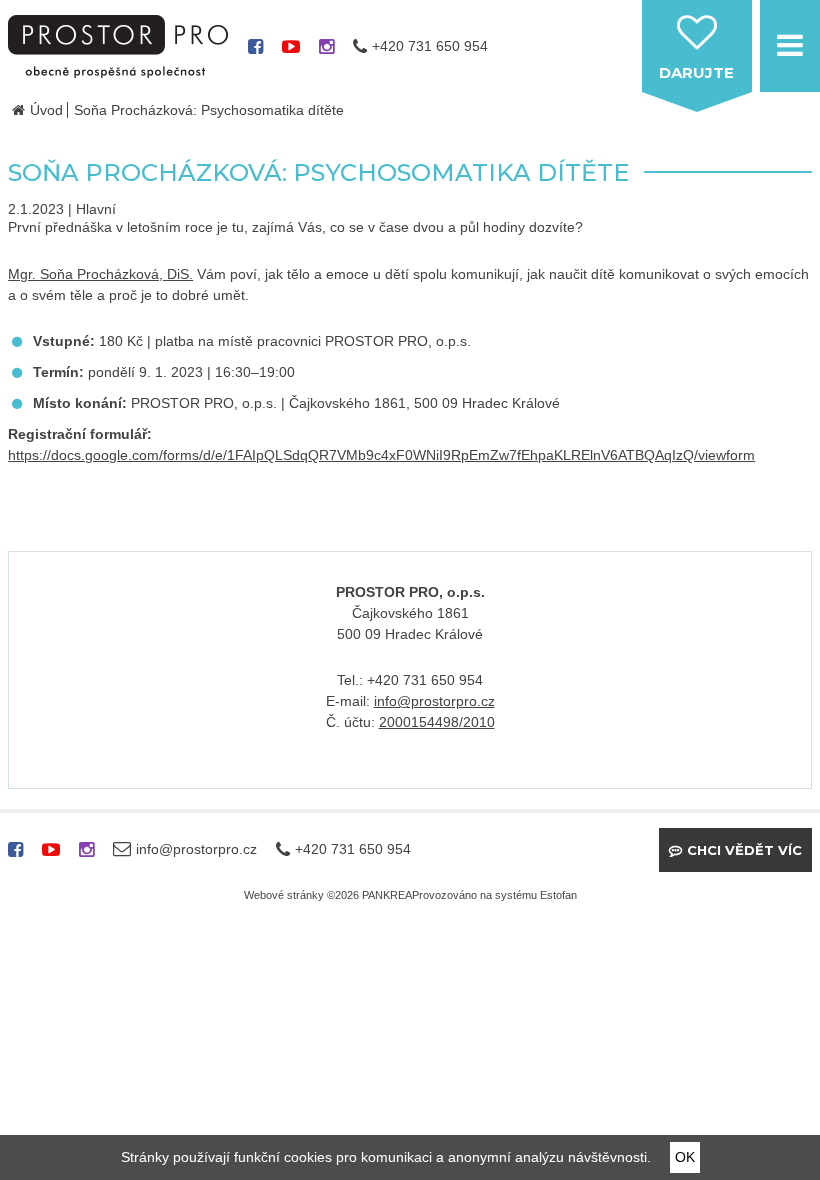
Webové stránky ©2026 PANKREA (328, 895)
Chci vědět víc (744, 850)
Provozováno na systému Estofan (494, 895)
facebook (255, 53)
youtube (291, 53)
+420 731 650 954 (430, 46)
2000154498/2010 (437, 722)
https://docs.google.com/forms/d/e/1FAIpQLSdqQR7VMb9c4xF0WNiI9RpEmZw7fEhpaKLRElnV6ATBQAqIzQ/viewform (381, 455)
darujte (696, 72)
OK (685, 1157)
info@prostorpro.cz (434, 701)
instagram (326, 53)
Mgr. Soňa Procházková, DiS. (100, 274)
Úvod (46, 110)
